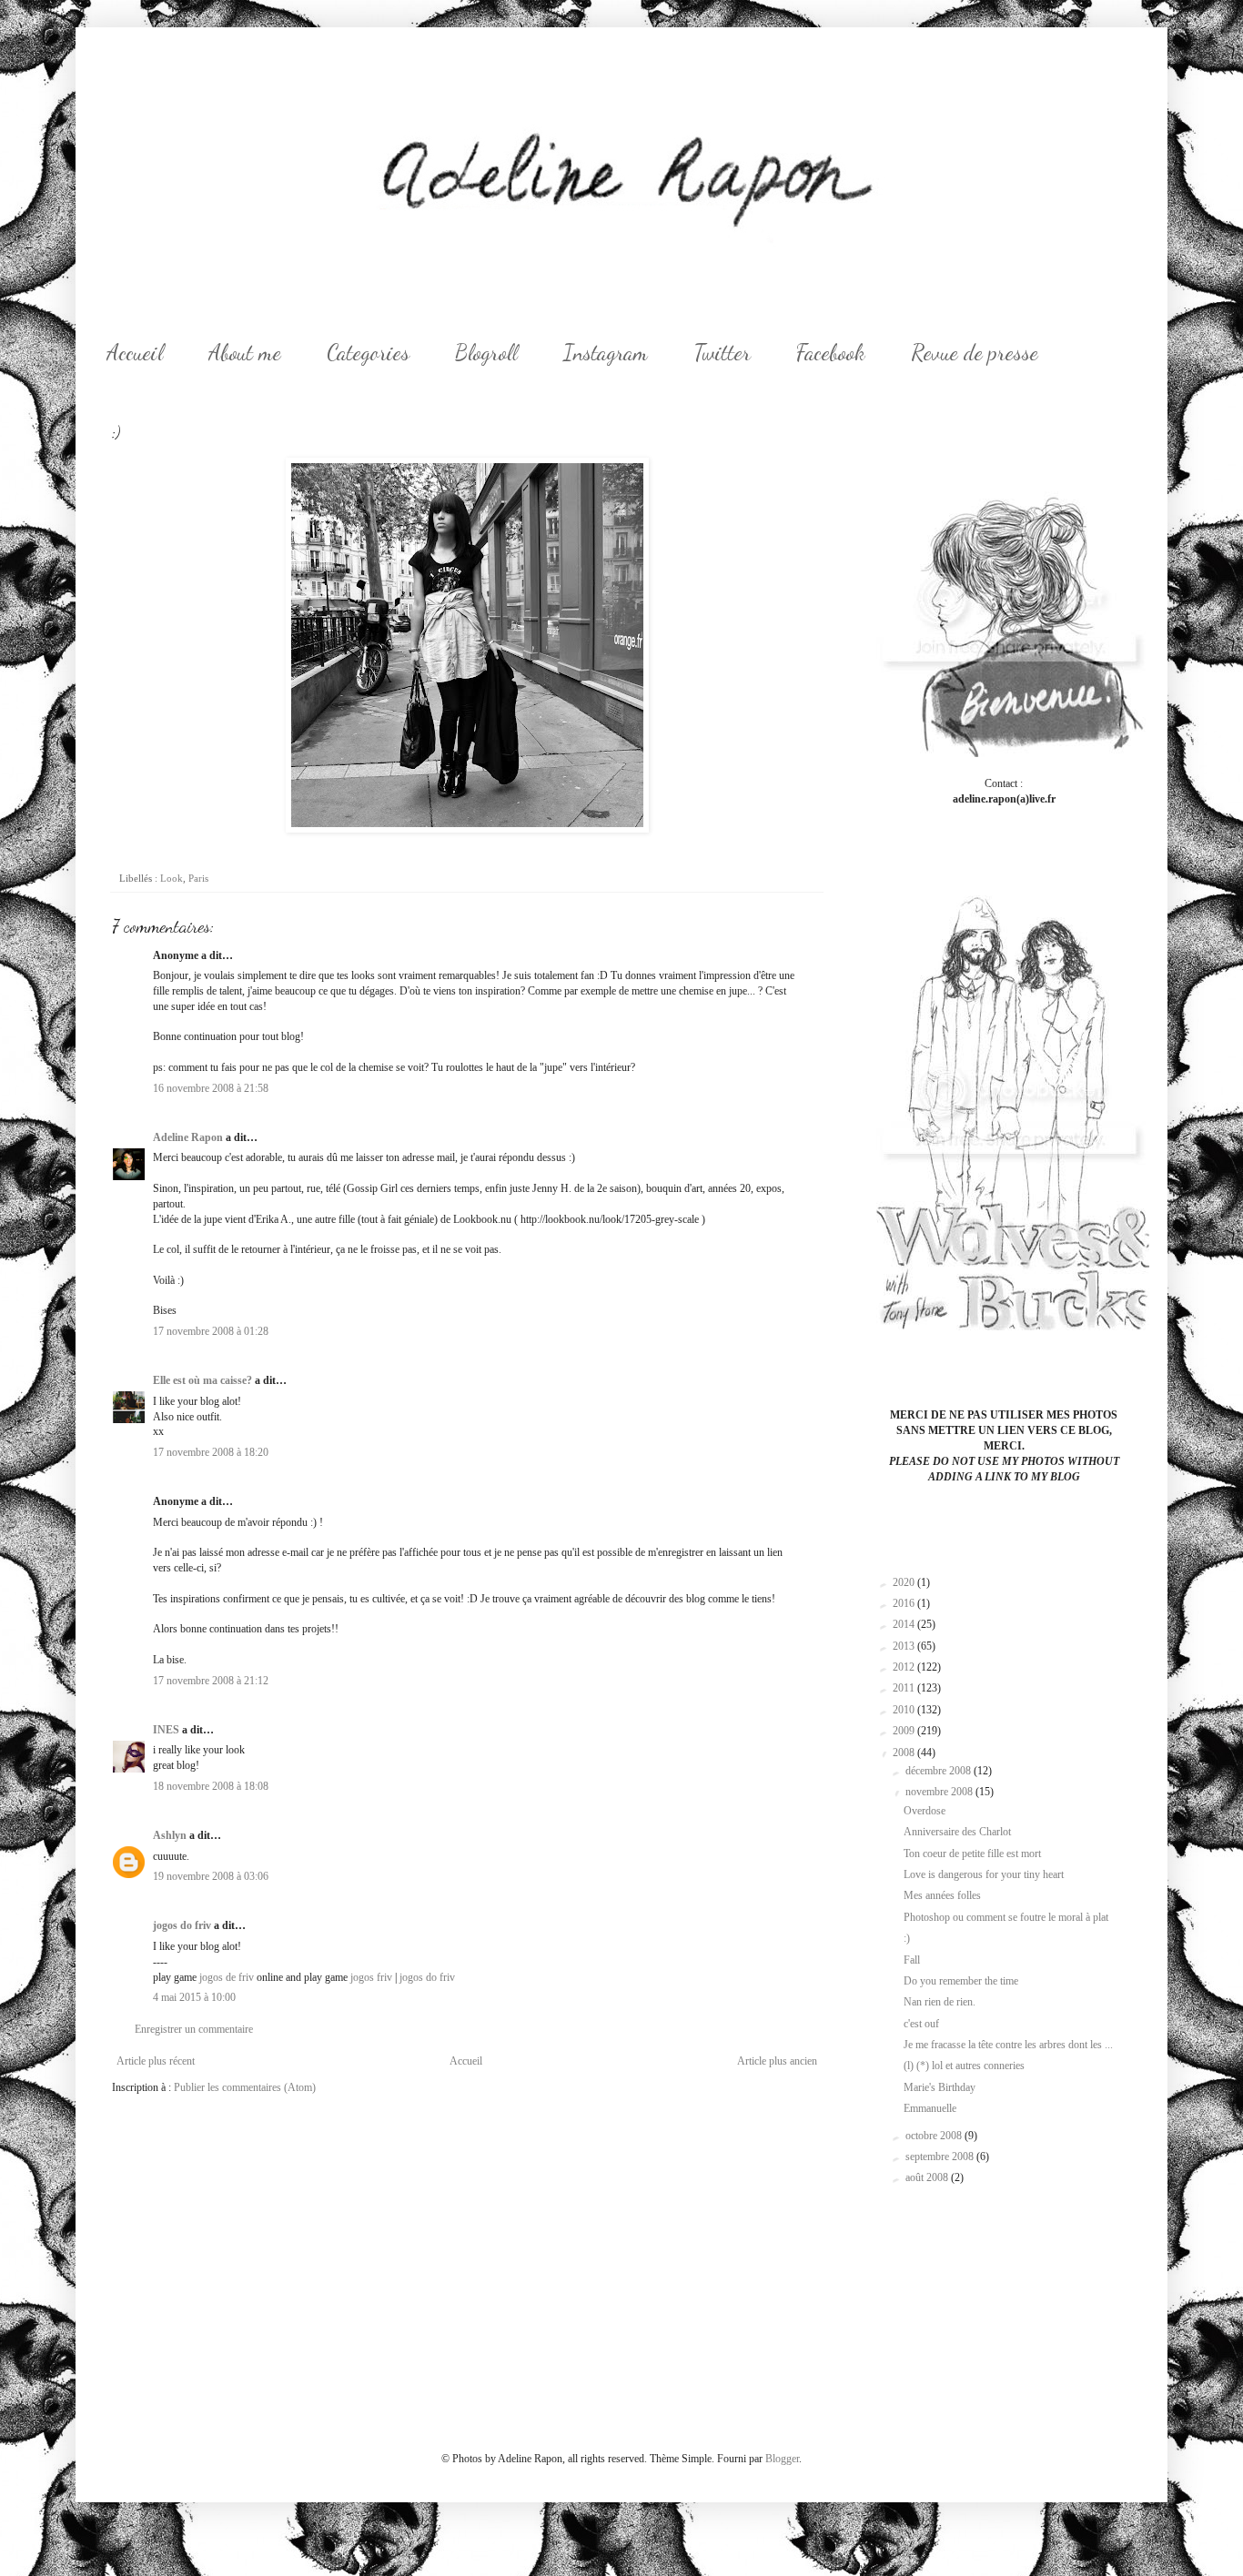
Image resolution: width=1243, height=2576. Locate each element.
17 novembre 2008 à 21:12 (211, 1681)
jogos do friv (182, 1925)
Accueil (135, 353)
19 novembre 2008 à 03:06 (211, 1876)
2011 (905, 1688)
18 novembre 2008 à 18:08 (211, 1786)
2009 (905, 1731)
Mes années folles (942, 1895)
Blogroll (486, 353)
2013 (905, 1646)
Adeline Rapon (188, 1137)
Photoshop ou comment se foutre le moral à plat (1006, 1917)
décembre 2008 (940, 1771)
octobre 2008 (935, 2136)
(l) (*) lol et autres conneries (964, 2066)
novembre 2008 (940, 1792)
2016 (905, 1603)
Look (172, 878)
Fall (912, 1960)
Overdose (925, 1811)
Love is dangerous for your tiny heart (984, 1874)
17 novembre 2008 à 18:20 (211, 1452)
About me (245, 353)
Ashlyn (170, 1835)
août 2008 (928, 2177)
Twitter (722, 353)
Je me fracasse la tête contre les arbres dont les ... (1008, 2045)
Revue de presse (975, 353)
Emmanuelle (930, 2108)
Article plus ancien (777, 2061)
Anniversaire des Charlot (957, 1832)
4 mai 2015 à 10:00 (194, 1997)
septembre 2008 (941, 2157)
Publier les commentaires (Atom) (245, 2087)
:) (907, 1938)
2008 (905, 1753)
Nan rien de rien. (940, 2002)
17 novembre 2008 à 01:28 (211, 1331)
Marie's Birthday (940, 2087)
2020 (905, 1582)
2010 (905, 1710)
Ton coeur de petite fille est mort (972, 1854)
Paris (198, 878)
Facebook (831, 353)
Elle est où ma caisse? (202, 1380)
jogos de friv (227, 1977)
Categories (368, 353)
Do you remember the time (961, 1981)
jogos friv (371, 1977)
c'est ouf (921, 2024)
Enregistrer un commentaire (194, 2029)
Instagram (606, 353)
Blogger (782, 2459)
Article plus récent (156, 2061)
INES (166, 1730)
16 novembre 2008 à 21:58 (211, 1088)
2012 (905, 1667)
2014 (905, 1624)
